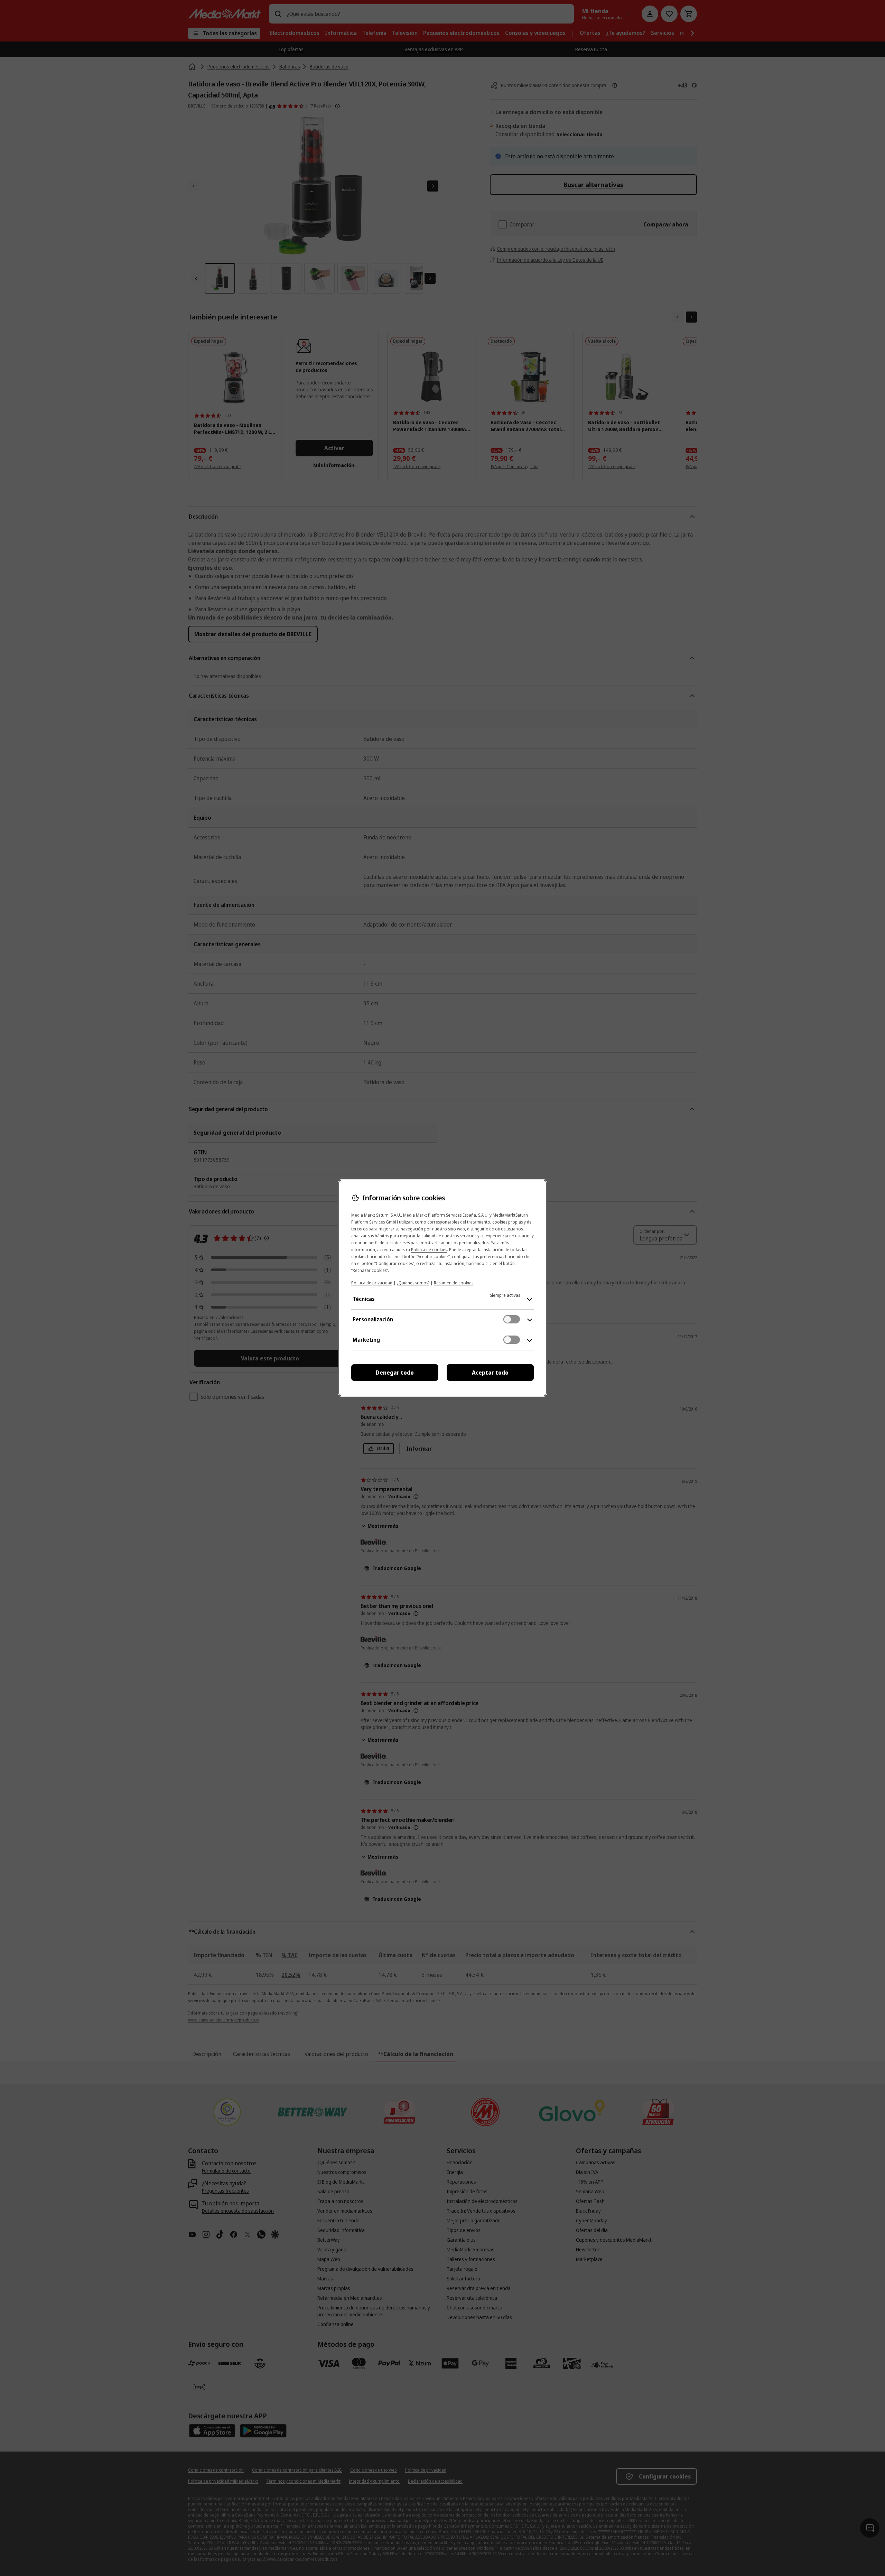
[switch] (512, 1319)
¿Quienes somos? (413, 1283)
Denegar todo (395, 1373)
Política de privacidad (372, 1283)
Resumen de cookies (454, 1283)
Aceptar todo (490, 1373)
